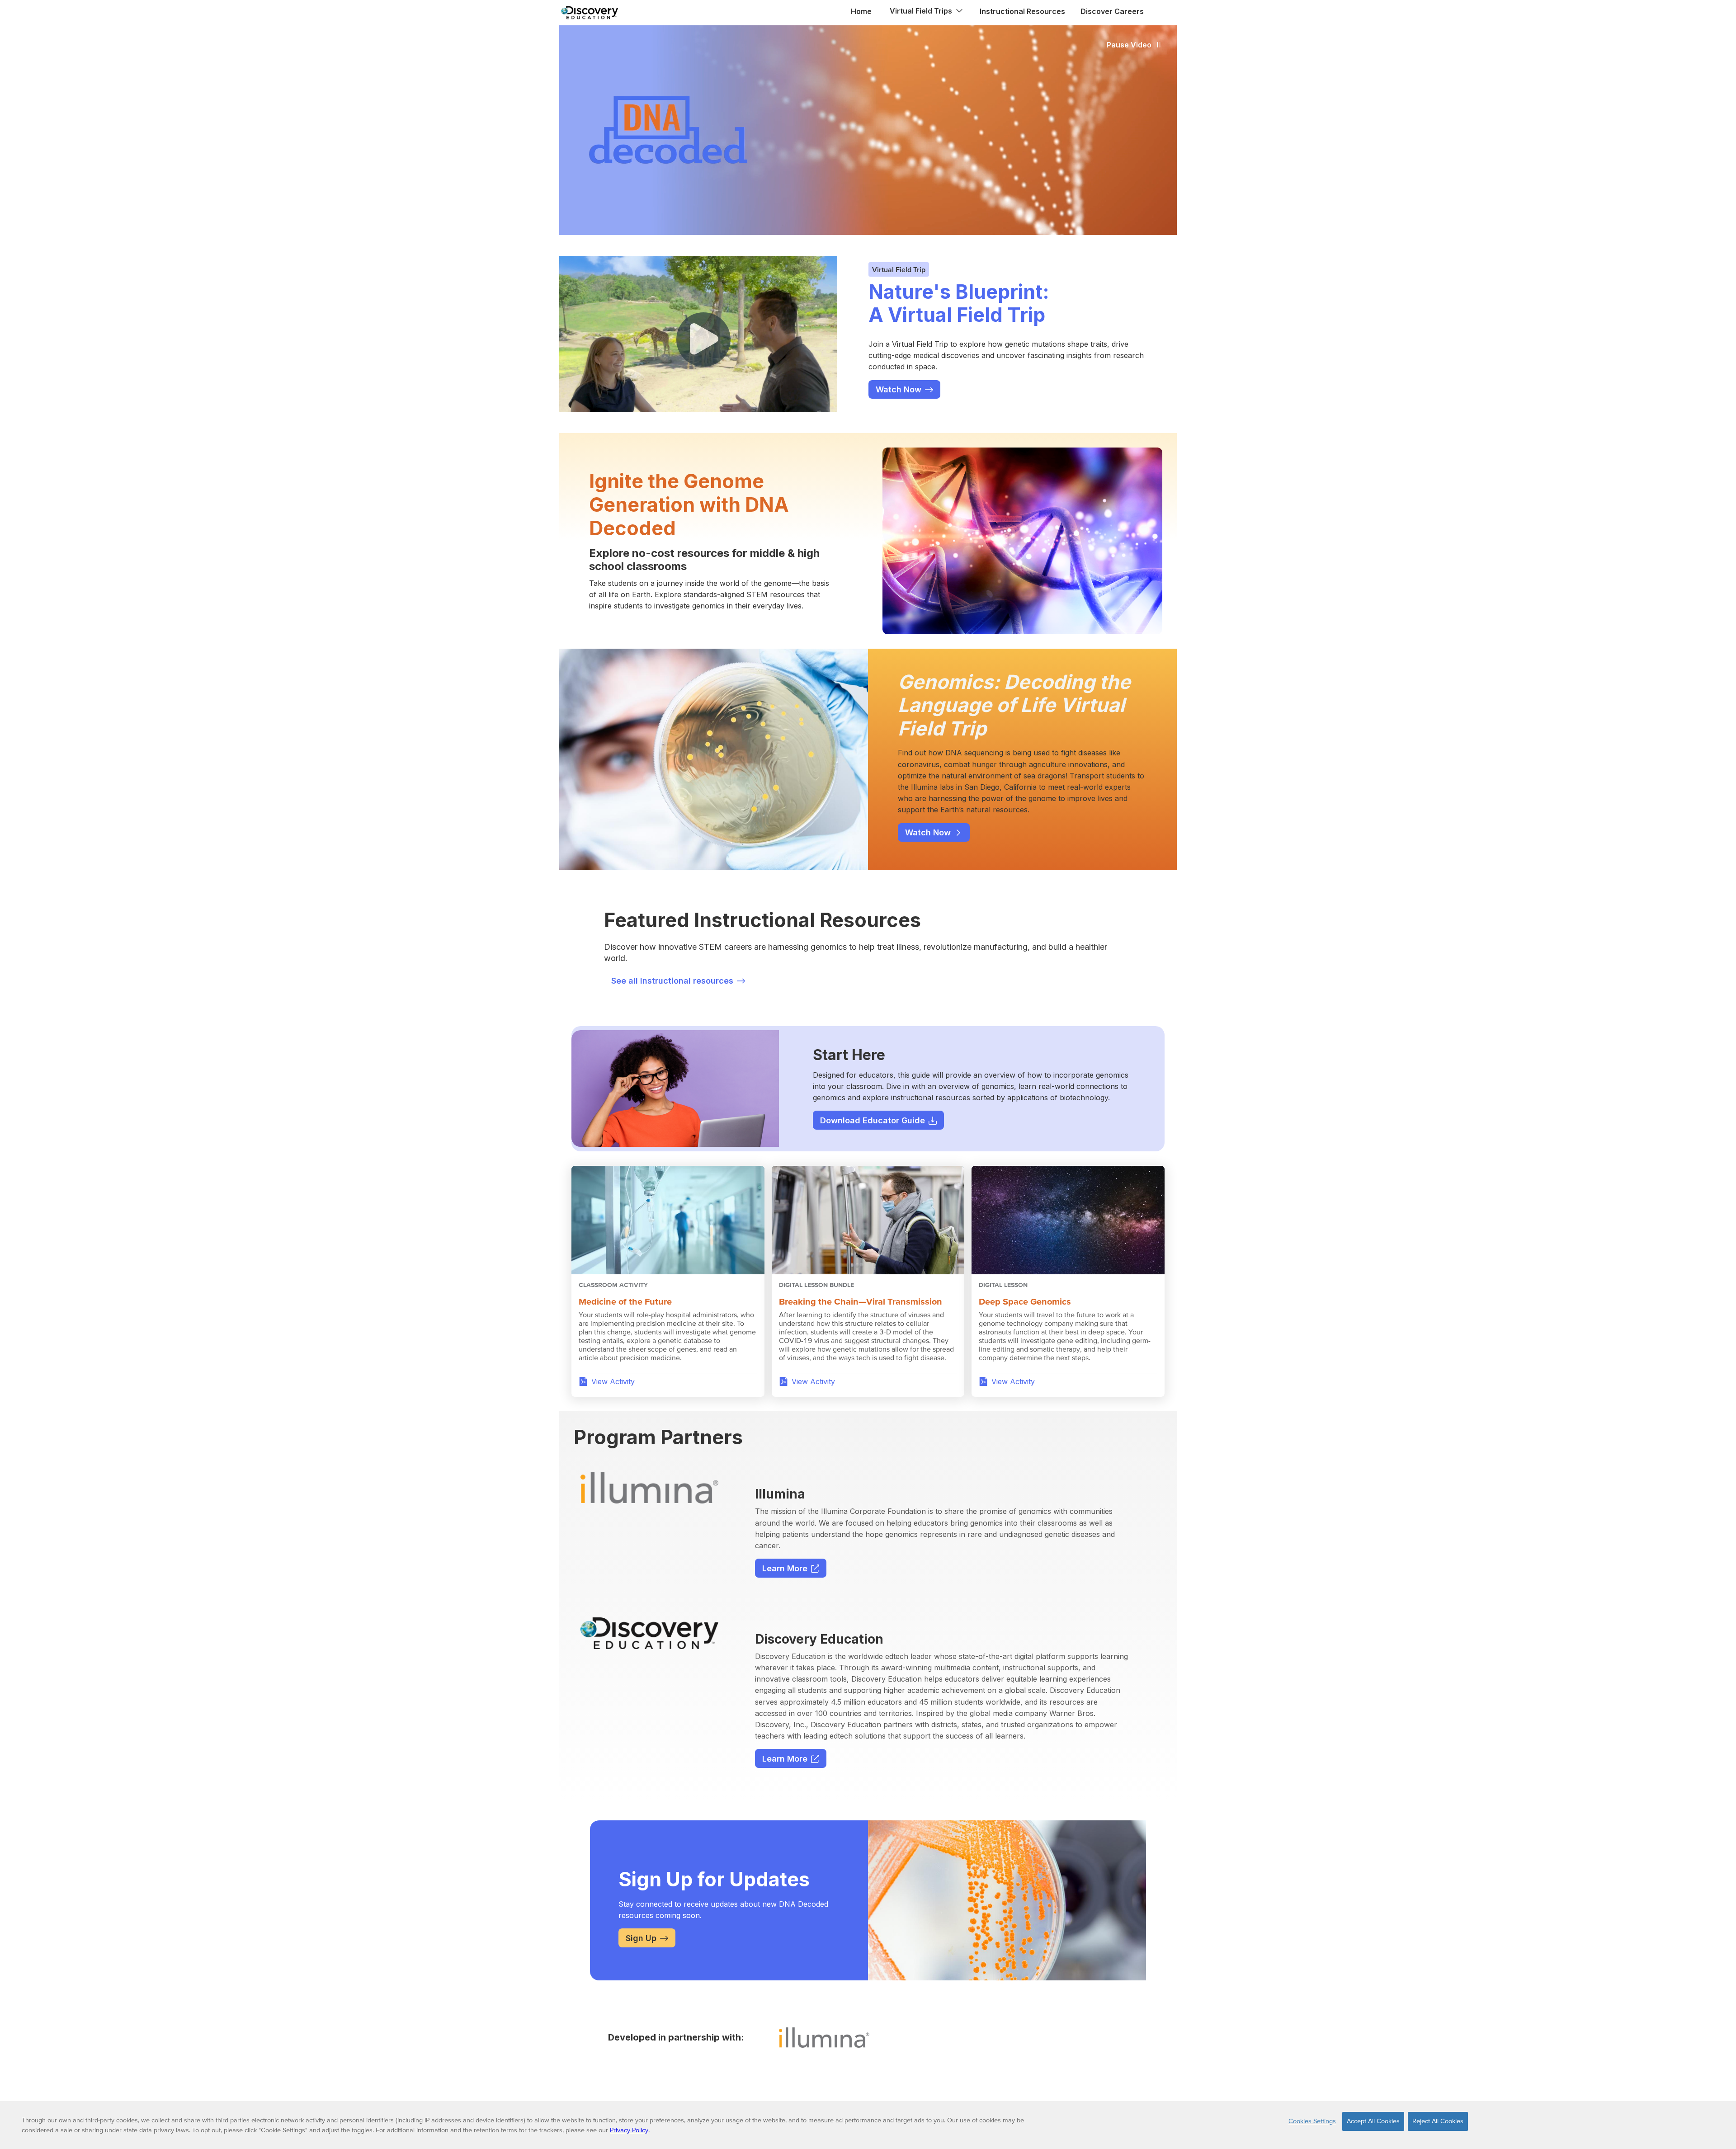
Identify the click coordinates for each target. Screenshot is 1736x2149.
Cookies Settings (1312, 2121)
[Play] (703, 339)
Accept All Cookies (1373, 2121)
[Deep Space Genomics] (1068, 1220)
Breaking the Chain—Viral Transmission (861, 1301)
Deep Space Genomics (1025, 1301)
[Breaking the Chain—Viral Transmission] (868, 1220)
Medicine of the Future (625, 1301)
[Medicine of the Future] (668, 1220)
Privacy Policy (629, 2130)
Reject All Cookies (1438, 2121)
